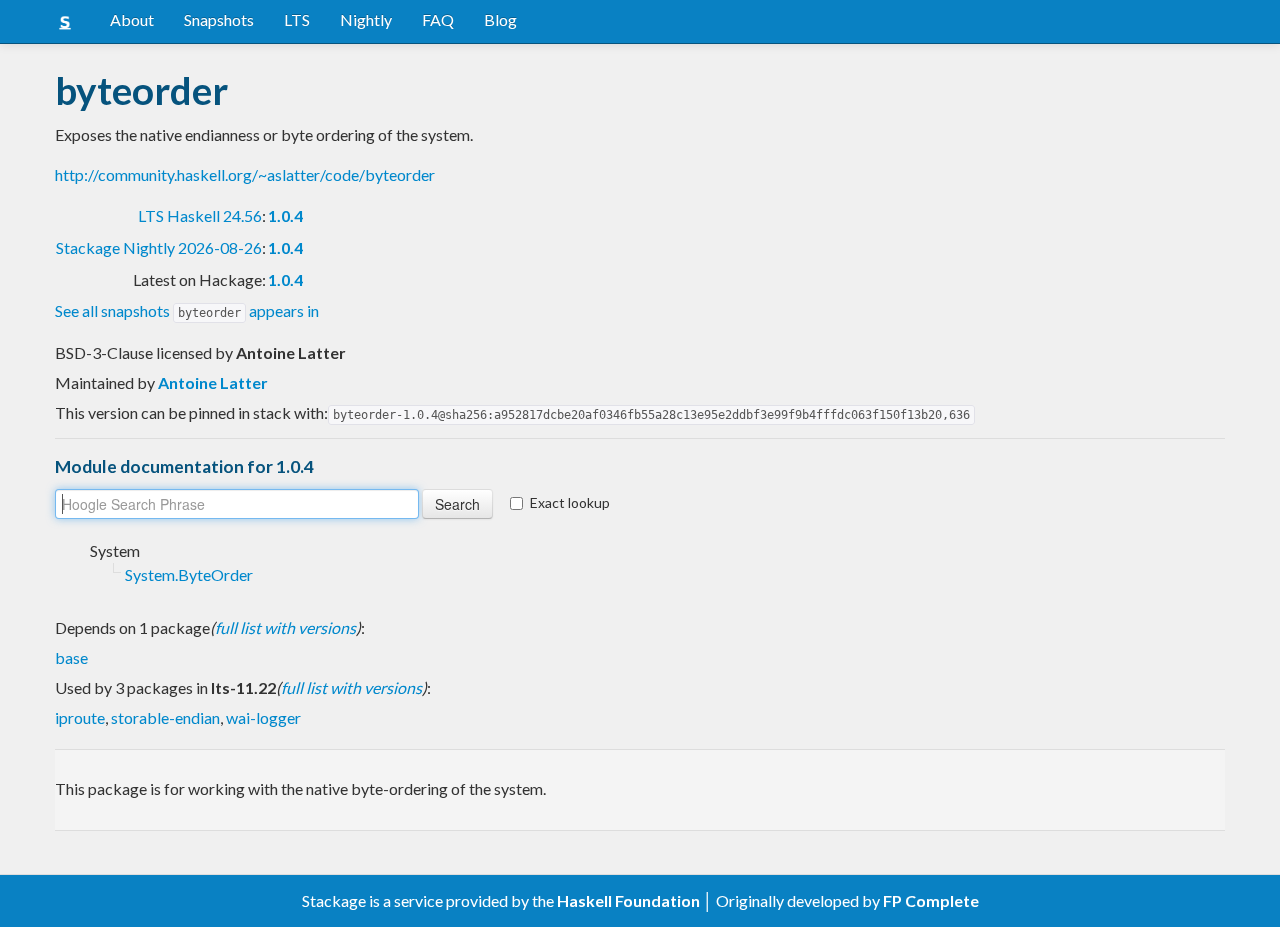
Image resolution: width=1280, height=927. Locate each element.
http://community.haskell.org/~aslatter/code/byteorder (245, 174)
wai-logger (263, 717)
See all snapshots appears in (187, 310)
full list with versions (285, 627)
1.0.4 (285, 215)
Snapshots (219, 19)
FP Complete (931, 900)
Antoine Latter (213, 382)
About (132, 19)
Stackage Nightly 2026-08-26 (159, 247)
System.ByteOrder (189, 574)
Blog (500, 19)
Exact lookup (570, 502)
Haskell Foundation (628, 900)
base (71, 657)
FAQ (438, 19)
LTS (297, 19)
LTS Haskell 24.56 (200, 215)
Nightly (366, 19)
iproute (80, 717)
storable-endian (165, 717)
